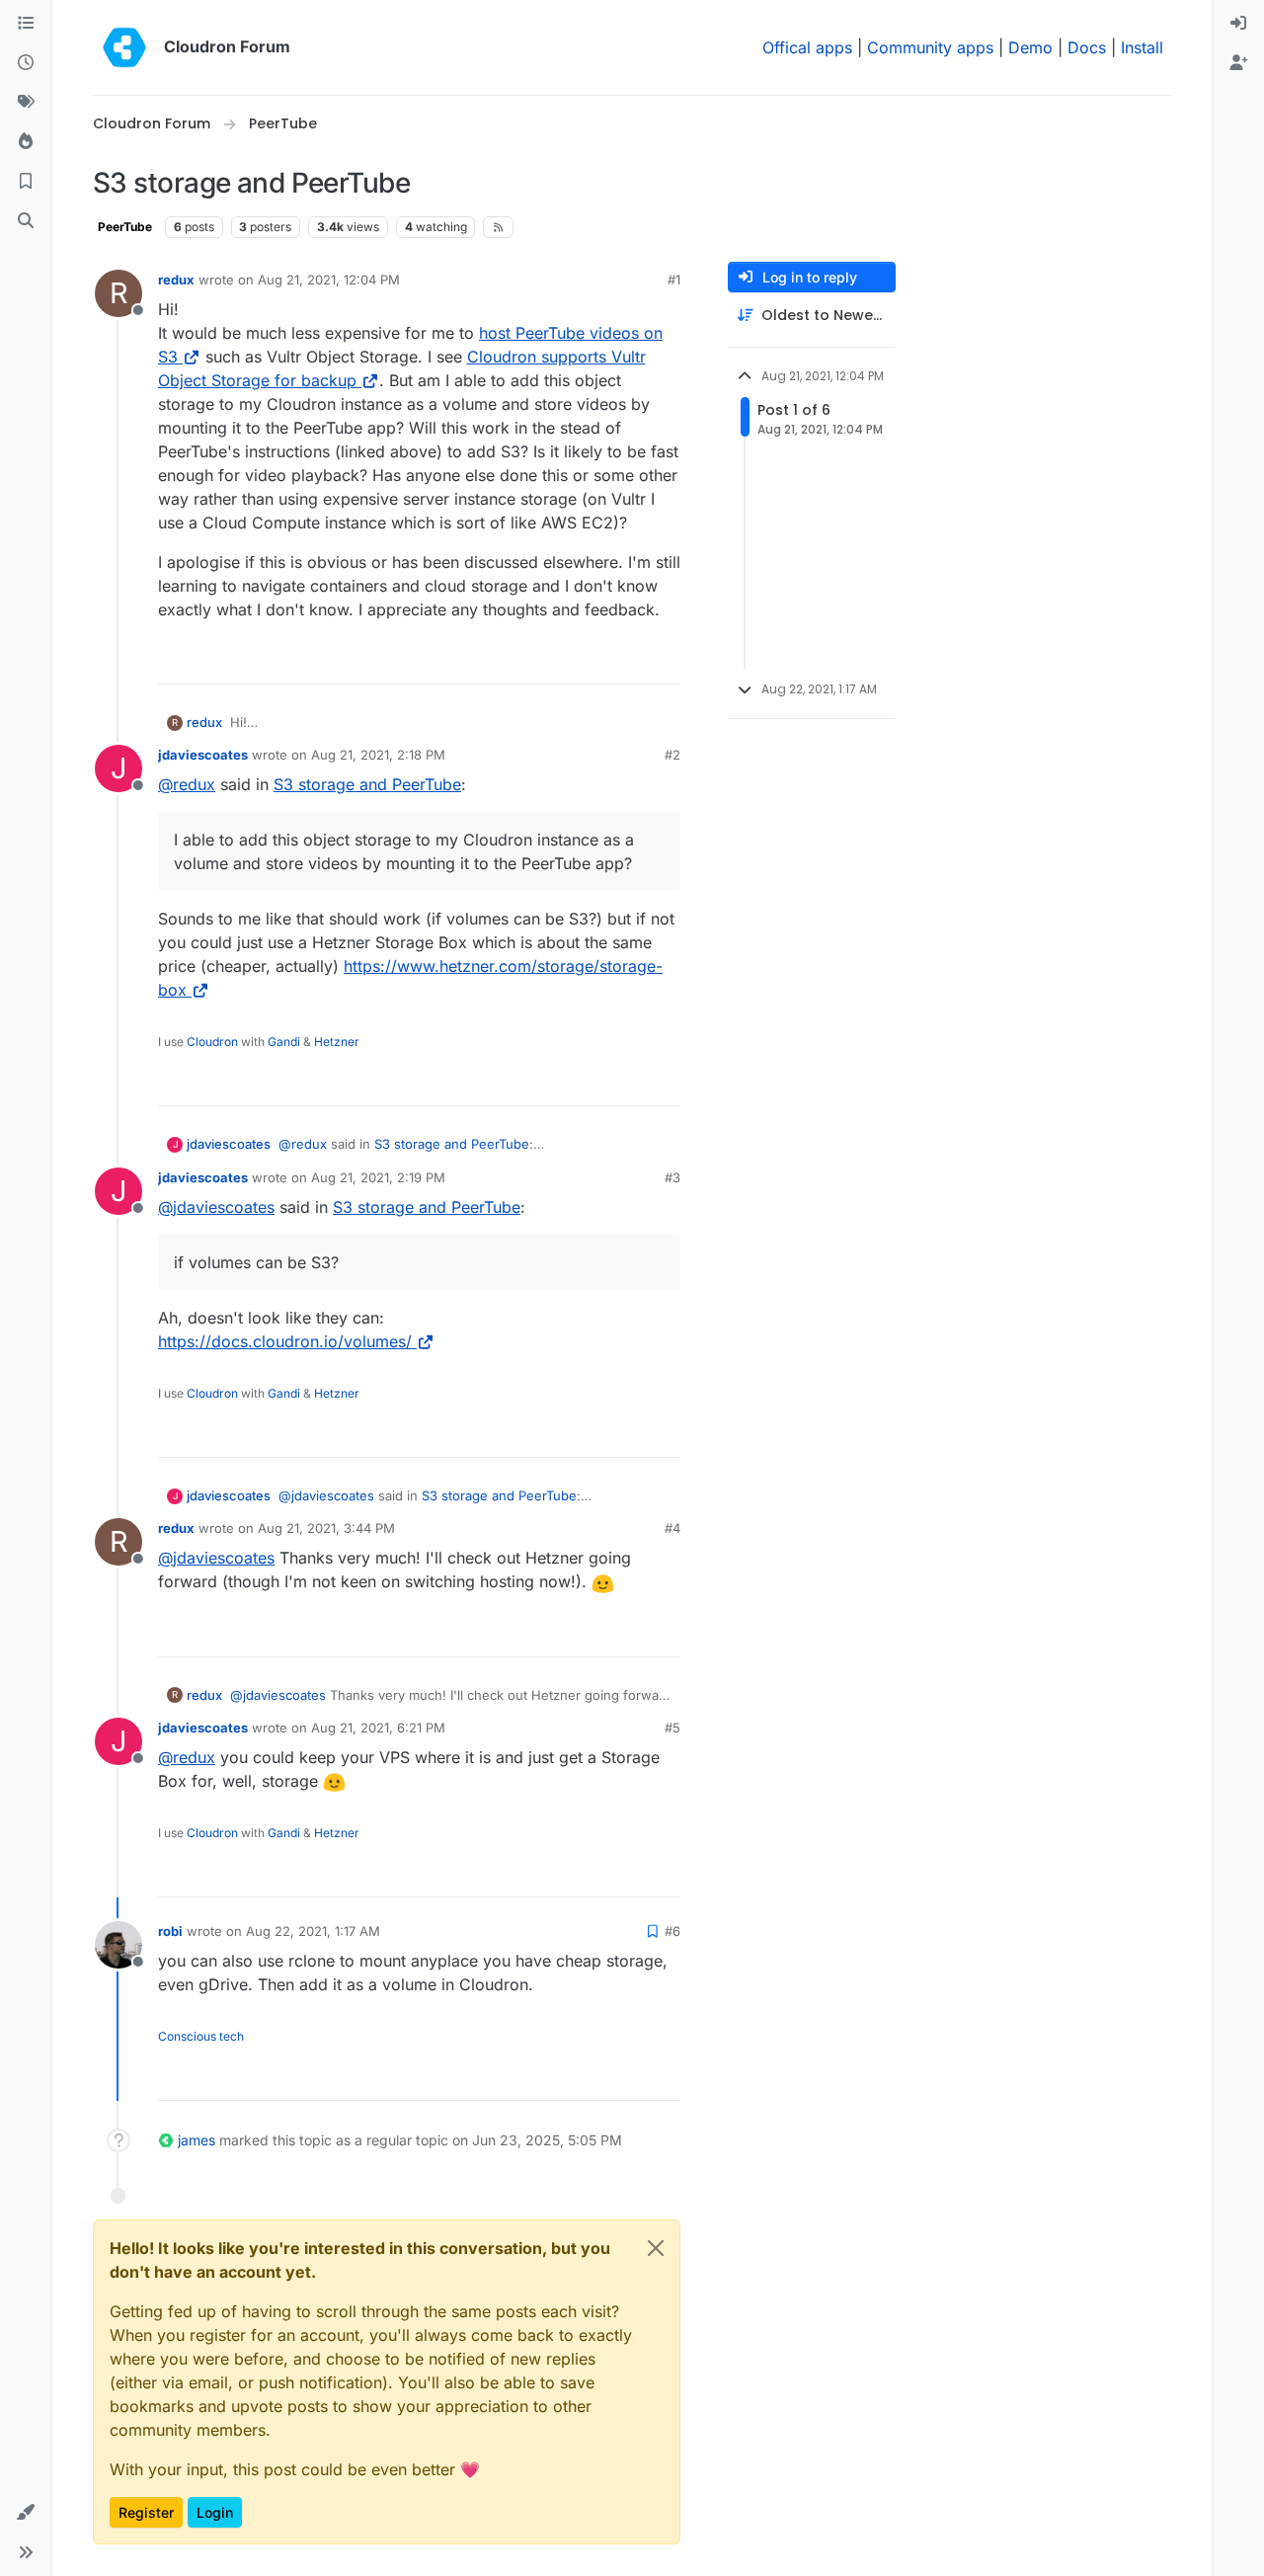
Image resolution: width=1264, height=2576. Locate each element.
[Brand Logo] (124, 47)
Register (146, 2512)
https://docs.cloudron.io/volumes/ (285, 1341)
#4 (672, 1528)
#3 (672, 1177)
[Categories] (26, 24)
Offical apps (807, 47)
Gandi (284, 1042)
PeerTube (125, 227)
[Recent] (26, 63)
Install (1142, 47)
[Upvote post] (633, 660)
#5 (672, 1728)
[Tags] (26, 103)
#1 (674, 280)
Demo (1030, 47)
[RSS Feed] (498, 227)
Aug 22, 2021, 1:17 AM (313, 1931)
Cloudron (212, 1042)
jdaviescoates (203, 755)
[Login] (1238, 24)
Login (215, 2512)
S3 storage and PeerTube (367, 784)
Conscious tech (201, 2036)
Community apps (930, 47)
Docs (1087, 47)
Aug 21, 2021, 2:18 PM (378, 755)
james (197, 2140)
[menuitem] (1238, 24)
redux (176, 280)
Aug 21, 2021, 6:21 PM (378, 1728)
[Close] (656, 2248)
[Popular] (26, 142)
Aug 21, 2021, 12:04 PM (329, 280)
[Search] (26, 221)
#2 (672, 755)
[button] (26, 2513)
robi (170, 1931)
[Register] (1238, 63)
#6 (672, 1931)
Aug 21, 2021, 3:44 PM (326, 1528)
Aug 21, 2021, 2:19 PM (378, 1177)
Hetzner (337, 1042)
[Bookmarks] (26, 182)
